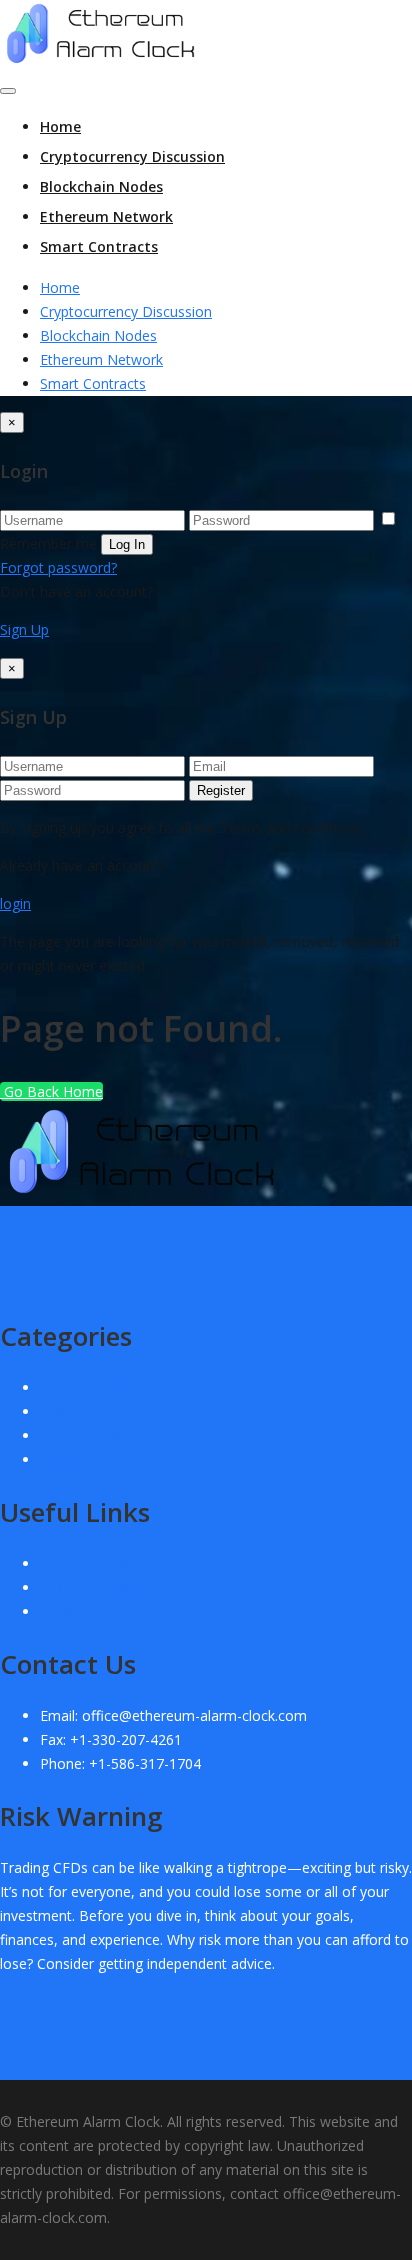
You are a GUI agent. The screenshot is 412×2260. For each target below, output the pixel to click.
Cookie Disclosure (98, 1587)
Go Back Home (51, 1091)
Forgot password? (58, 567)
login (15, 903)
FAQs (57, 1611)
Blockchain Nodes (101, 186)
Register (221, 790)
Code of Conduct (95, 1563)
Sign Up (24, 629)
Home (60, 126)
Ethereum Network (106, 216)
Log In (127, 544)
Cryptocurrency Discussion (132, 156)
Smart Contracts (99, 246)
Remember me (48, 543)
